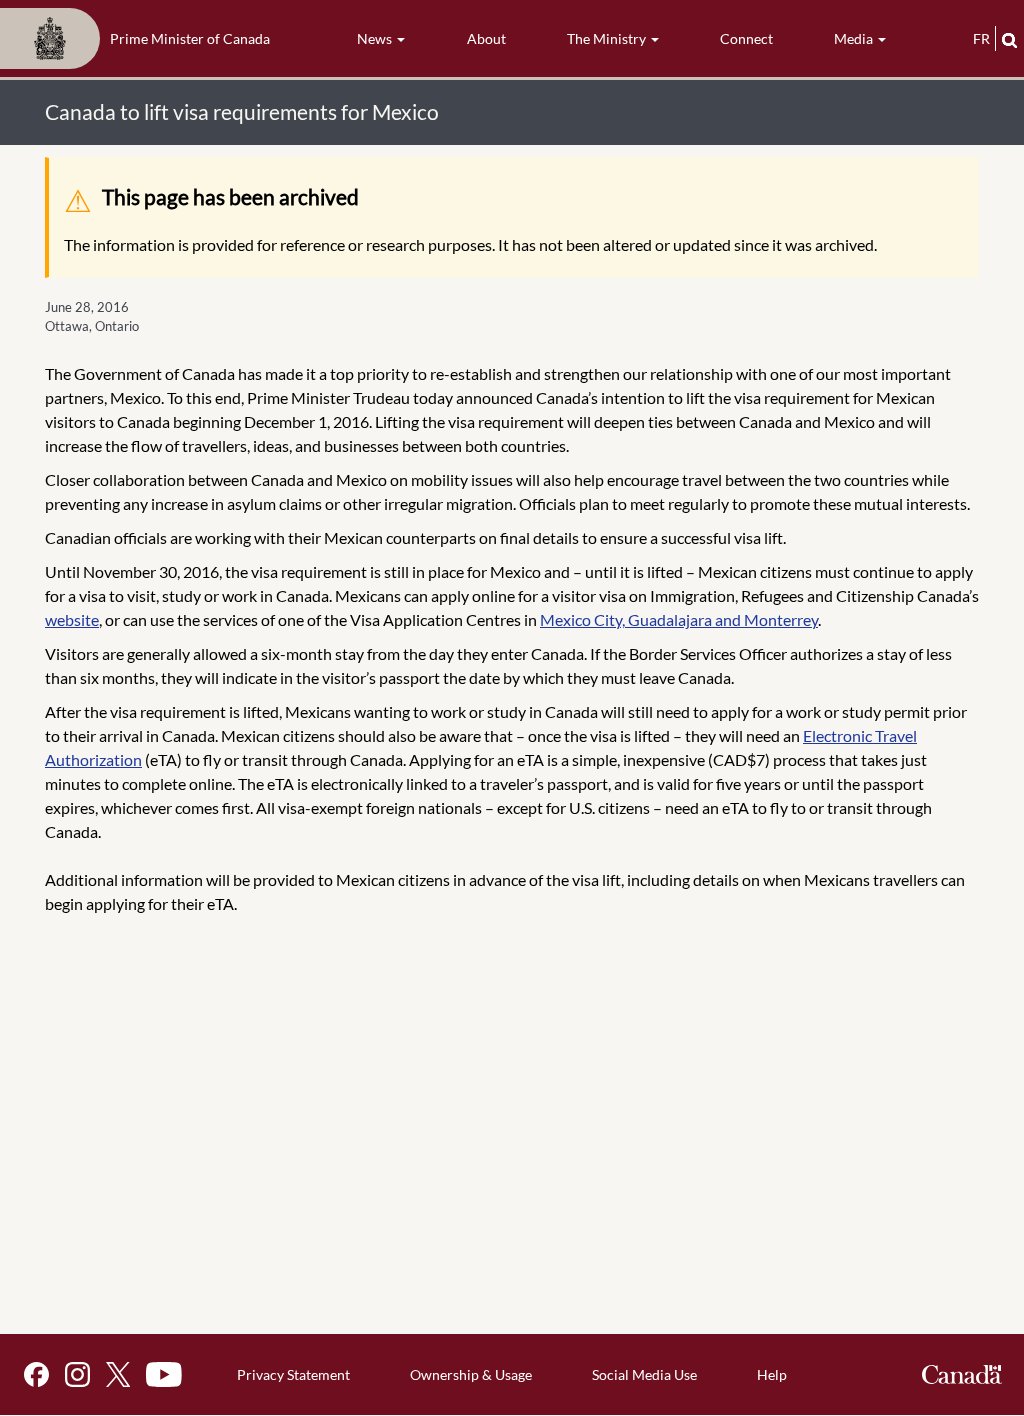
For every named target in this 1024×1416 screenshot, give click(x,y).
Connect (746, 38)
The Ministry (608, 38)
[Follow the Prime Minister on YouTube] (164, 1374)
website (72, 619)
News (376, 38)
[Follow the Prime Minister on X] (118, 1374)
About (486, 38)
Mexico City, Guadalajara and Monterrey (679, 619)
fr (981, 38)
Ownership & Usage (471, 1374)
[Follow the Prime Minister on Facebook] (36, 1374)
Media (855, 38)
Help (772, 1374)
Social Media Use (644, 1374)
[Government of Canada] (962, 1374)
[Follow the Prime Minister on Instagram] (77, 1374)
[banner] (141, 39)
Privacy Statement (293, 1374)
